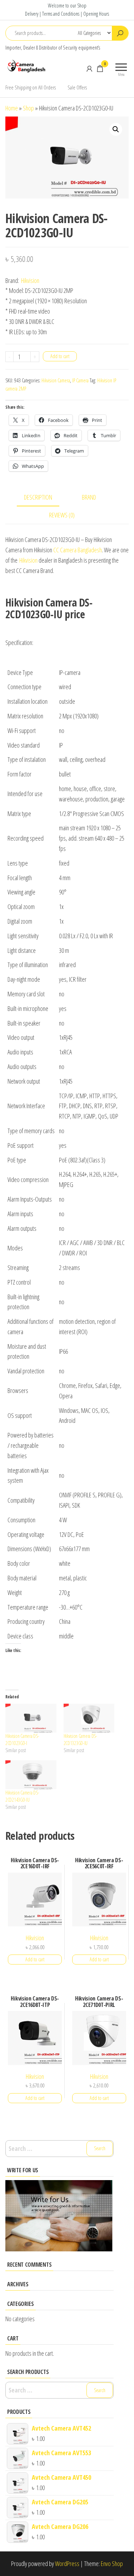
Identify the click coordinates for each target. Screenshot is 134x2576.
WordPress (67, 2564)
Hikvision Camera (56, 380)
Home (12, 108)
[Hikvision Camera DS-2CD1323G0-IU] (89, 1718)
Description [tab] (38, 497)
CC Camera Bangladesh (78, 550)
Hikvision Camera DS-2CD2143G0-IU (22, 1796)
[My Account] (89, 68)
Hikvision (30, 280)
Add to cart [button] (35, 1959)
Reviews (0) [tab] (62, 515)
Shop (28, 108)
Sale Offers (77, 87)
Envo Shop (112, 2564)
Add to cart (60, 356)
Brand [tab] (89, 497)
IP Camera (80, 380)
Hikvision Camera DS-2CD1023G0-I (22, 1739)
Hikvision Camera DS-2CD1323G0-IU (80, 1739)
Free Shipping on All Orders (31, 87)
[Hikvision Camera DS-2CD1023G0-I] (31, 1718)
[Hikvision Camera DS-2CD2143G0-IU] (31, 1775)
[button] (116, 129)
